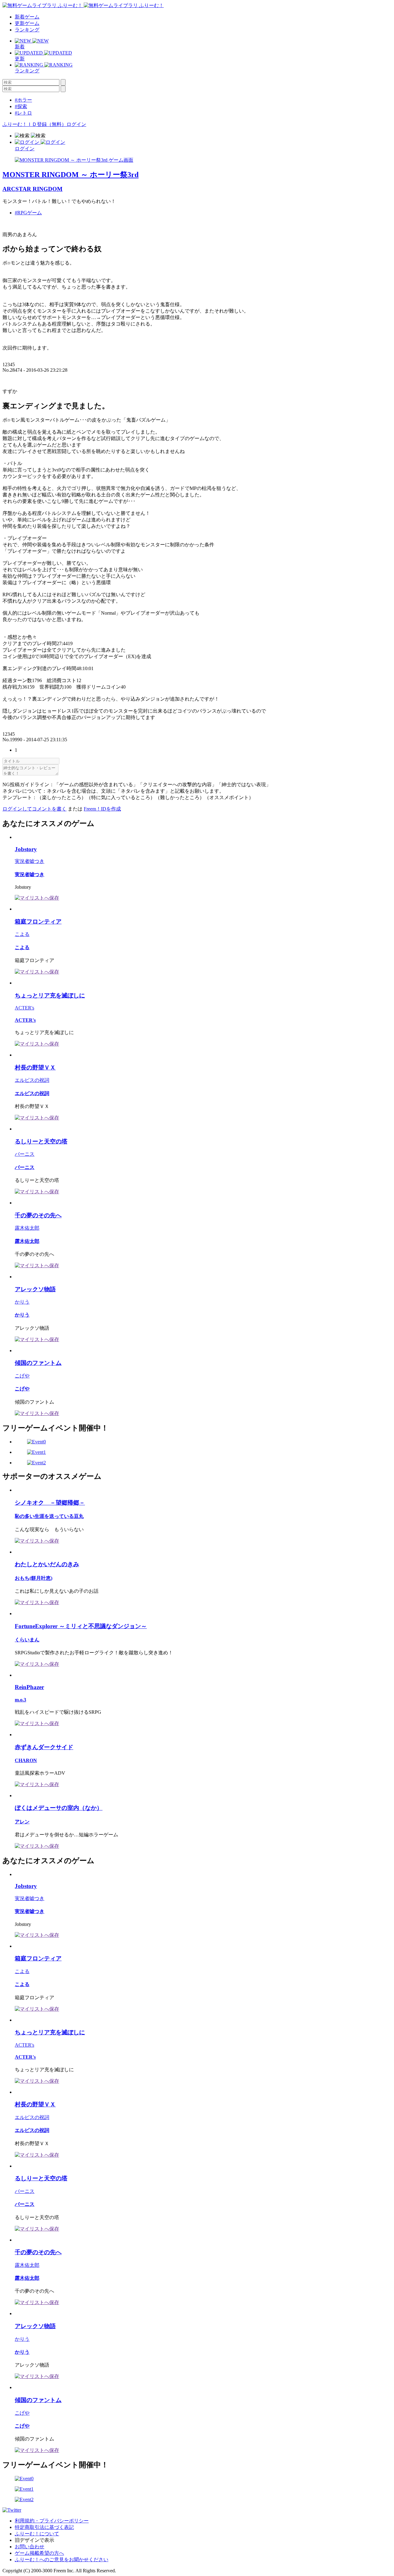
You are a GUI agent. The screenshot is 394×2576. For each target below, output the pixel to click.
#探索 (21, 106)
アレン (22, 1822)
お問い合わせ (30, 2547)
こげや (22, 1376)
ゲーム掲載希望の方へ (39, 2553)
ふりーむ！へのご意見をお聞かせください (62, 2560)
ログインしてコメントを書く (34, 809)
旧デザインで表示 (34, 2540)
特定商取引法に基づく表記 (44, 2527)
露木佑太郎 (27, 1228)
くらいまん (27, 1640)
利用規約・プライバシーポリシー (52, 2521)
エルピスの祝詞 (32, 1080)
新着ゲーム (27, 17)
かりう (22, 1302)
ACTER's (24, 1008)
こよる (22, 934)
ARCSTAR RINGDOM (32, 189)
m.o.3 (20, 1700)
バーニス (25, 1154)
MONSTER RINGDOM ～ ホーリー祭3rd (70, 175)
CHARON (26, 1760)
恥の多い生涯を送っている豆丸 (49, 1516)
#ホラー (23, 100)
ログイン (76, 124)
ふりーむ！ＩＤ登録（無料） (34, 124)
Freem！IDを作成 (102, 809)
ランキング (27, 30)
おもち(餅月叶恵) (34, 1578)
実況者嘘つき (30, 861)
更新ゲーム (27, 23)
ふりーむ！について (37, 2534)
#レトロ (23, 113)
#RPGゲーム (28, 213)
